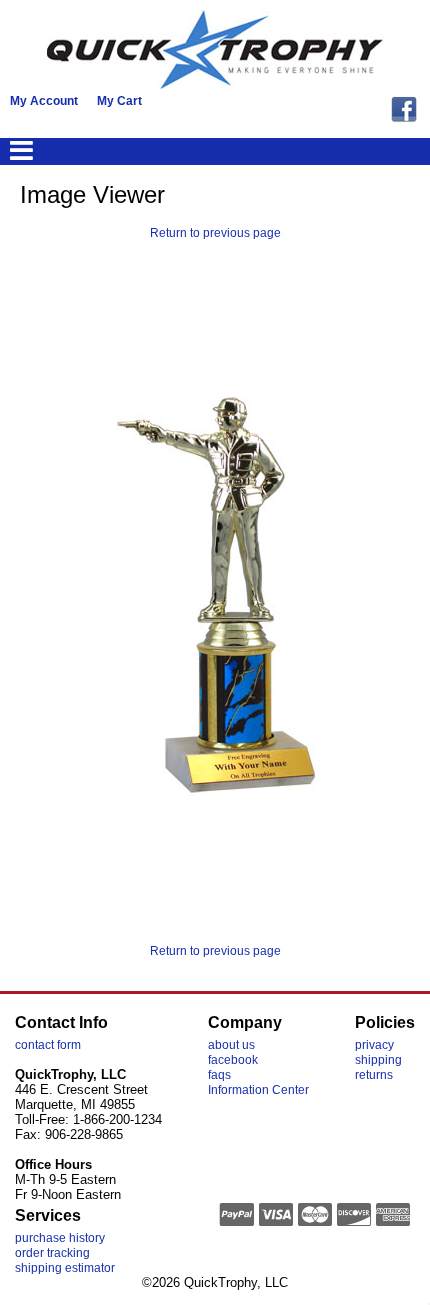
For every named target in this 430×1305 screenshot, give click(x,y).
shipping (378, 1060)
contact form (48, 1045)
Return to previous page (215, 233)
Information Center (258, 1090)
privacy (374, 1045)
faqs (219, 1075)
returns (374, 1075)
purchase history (60, 1238)
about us (231, 1045)
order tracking (52, 1253)
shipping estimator (65, 1268)
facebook (233, 1060)
